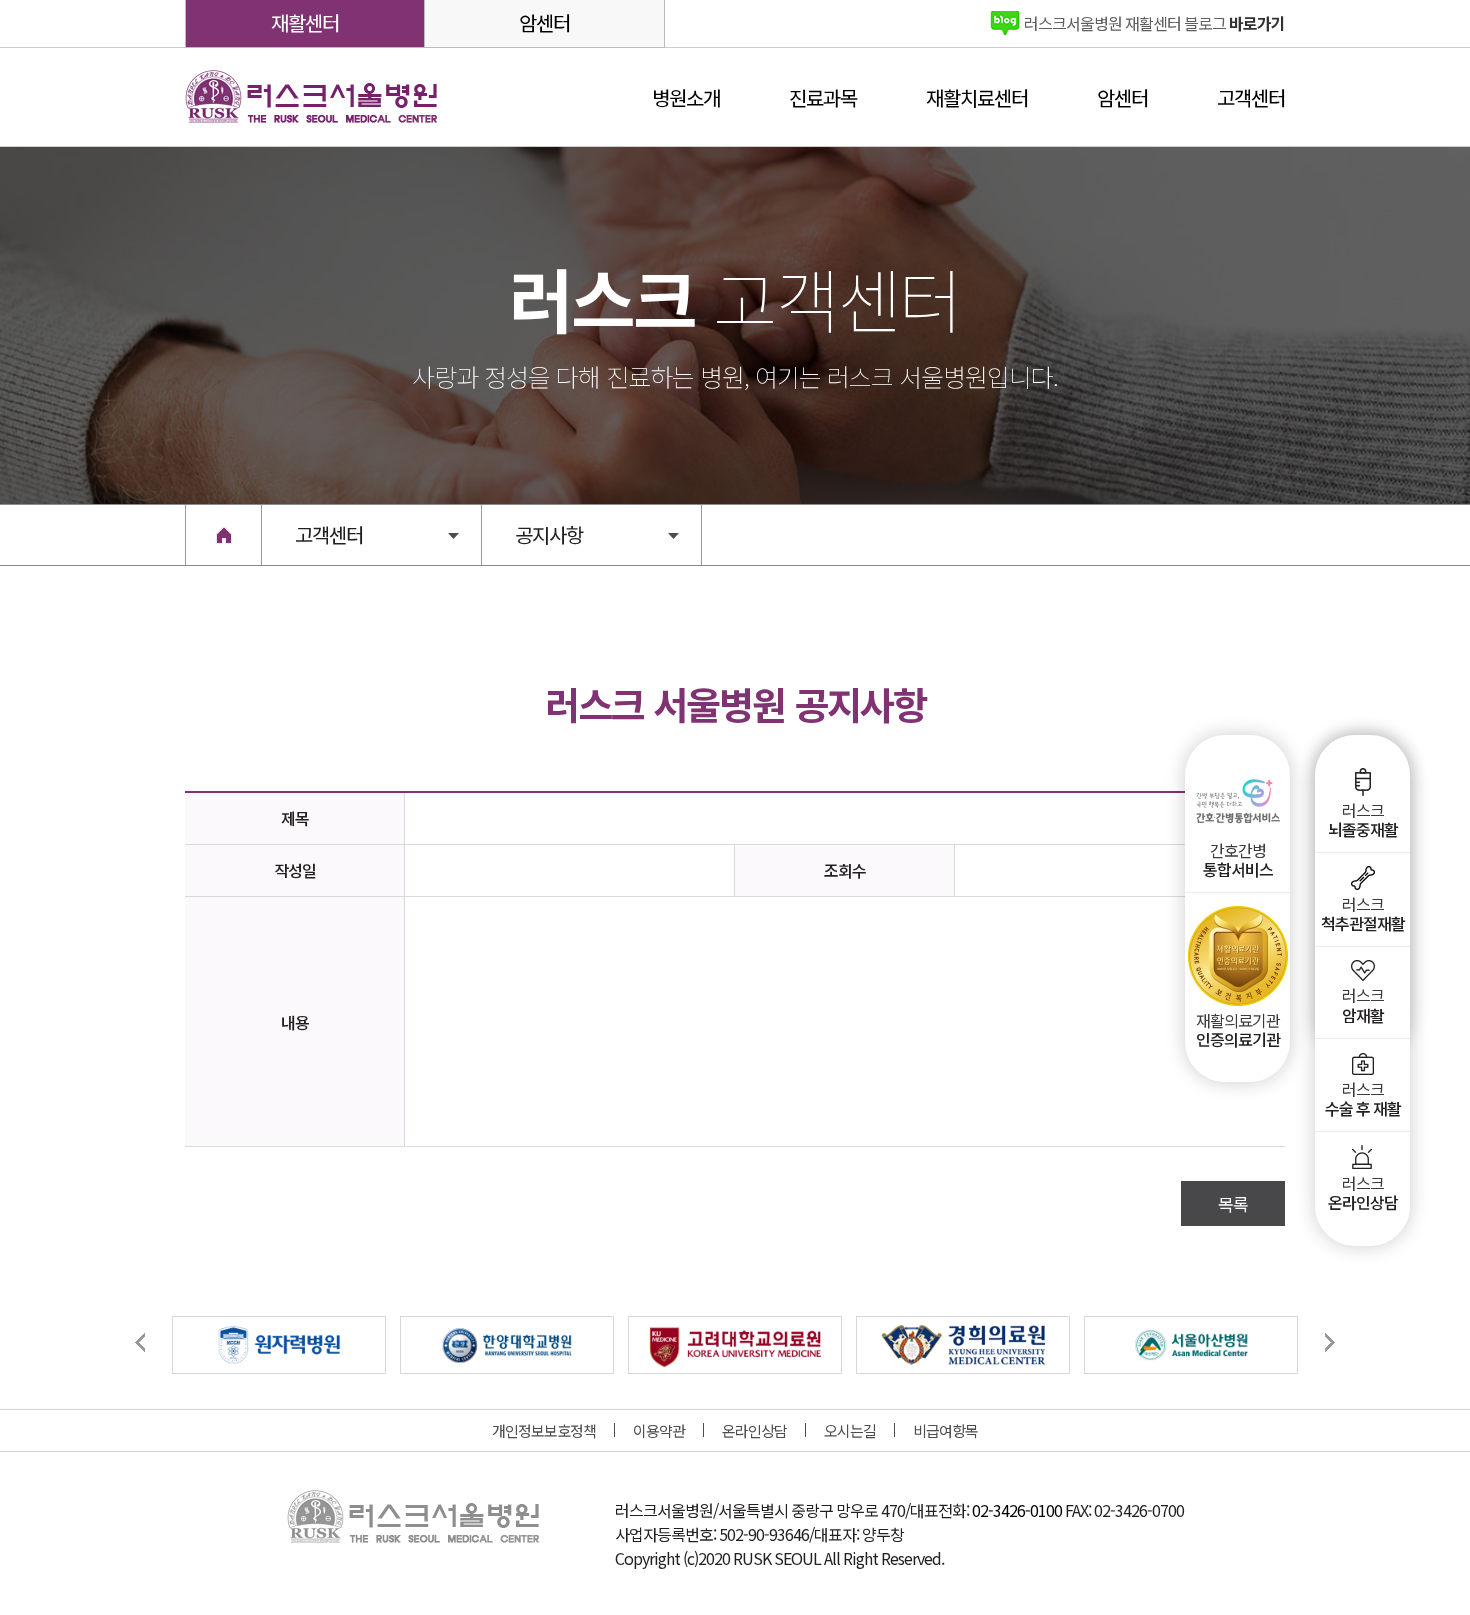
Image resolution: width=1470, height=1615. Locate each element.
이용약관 (659, 1430)
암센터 (544, 22)
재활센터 (305, 22)
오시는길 (850, 1430)
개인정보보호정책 (544, 1430)
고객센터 (1251, 97)
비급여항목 (945, 1430)
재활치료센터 (977, 97)
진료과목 (823, 97)
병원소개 (686, 97)
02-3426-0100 (1017, 1510)
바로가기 (1154, 23)
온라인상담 (754, 1430)
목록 (1233, 1203)
